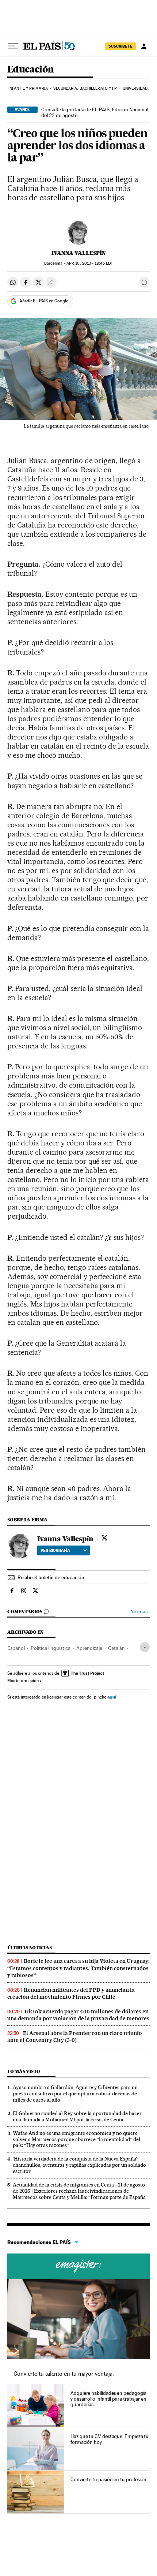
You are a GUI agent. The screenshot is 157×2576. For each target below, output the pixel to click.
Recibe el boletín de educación (51, 1577)
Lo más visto (24, 2071)
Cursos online (78, 2266)
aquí (112, 1697)
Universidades (137, 88)
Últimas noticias (30, 1948)
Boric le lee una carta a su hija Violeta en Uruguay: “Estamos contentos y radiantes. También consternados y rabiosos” (78, 1968)
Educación (31, 70)
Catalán (116, 1648)
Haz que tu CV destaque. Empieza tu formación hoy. (110, 2439)
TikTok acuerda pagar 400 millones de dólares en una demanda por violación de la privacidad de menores (78, 2015)
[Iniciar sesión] (144, 46)
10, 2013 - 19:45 (90, 263)
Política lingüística (51, 1648)
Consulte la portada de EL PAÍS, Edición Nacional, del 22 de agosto (95, 112)
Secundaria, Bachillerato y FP (85, 88)
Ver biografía (55, 1550)
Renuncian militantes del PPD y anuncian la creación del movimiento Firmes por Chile (71, 1993)
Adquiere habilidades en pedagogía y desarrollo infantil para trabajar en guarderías (108, 2399)
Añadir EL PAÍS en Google (44, 301)
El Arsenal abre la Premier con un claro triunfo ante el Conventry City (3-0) (75, 2037)
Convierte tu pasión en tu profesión (108, 2479)
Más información (23, 1681)
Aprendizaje (89, 1648)
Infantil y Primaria (28, 88)
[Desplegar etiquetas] (145, 1647)
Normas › (140, 1612)
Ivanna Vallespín (79, 253)
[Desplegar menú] (13, 46)
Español (16, 1648)
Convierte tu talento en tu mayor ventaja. (64, 2374)
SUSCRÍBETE (120, 46)
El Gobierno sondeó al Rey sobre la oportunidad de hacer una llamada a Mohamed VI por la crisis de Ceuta (77, 2116)
